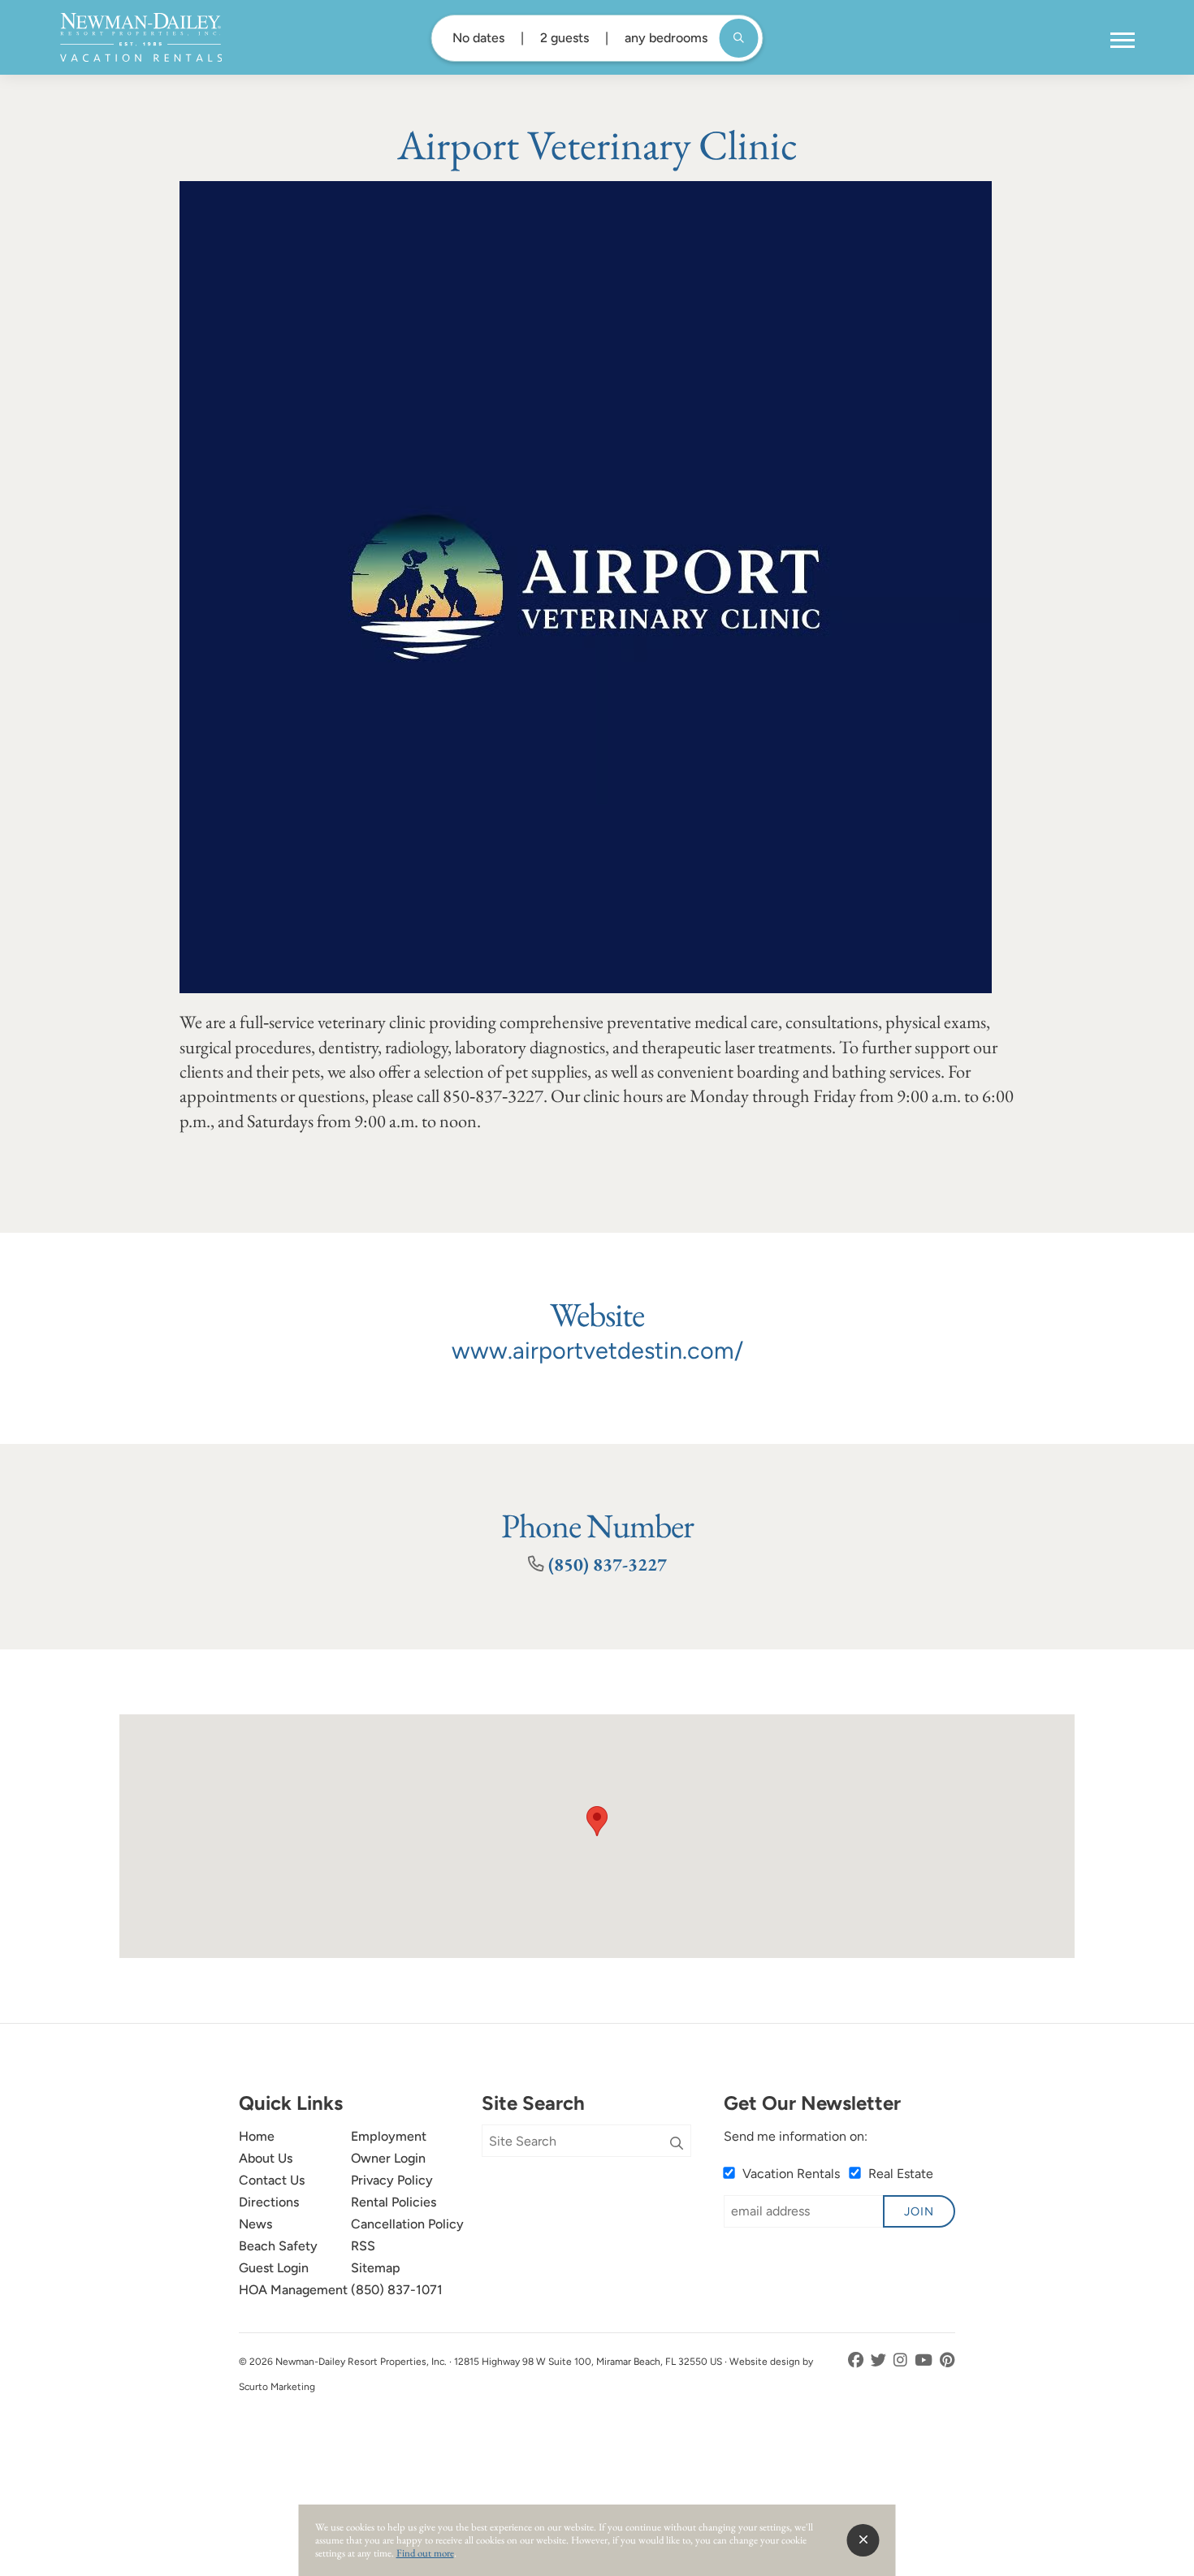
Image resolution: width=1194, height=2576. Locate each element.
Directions (269, 2202)
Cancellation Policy (407, 2224)
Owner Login (388, 2158)
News (255, 2224)
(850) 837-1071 (397, 2290)
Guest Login (274, 2268)
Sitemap (376, 2268)
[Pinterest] (947, 2360)
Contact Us (272, 2180)
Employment (389, 2136)
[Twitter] (880, 2360)
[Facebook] (857, 2360)
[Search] (677, 2144)
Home (257, 2136)
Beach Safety (278, 2246)
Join (919, 2211)
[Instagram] (902, 2360)
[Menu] (1123, 41)
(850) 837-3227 (608, 1564)
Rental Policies (394, 2202)
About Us (266, 2158)
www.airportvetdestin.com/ (597, 1351)
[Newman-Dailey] (141, 37)
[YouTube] (925, 2360)
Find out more (425, 2553)
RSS (363, 2246)
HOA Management (293, 2290)
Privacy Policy (392, 2180)
